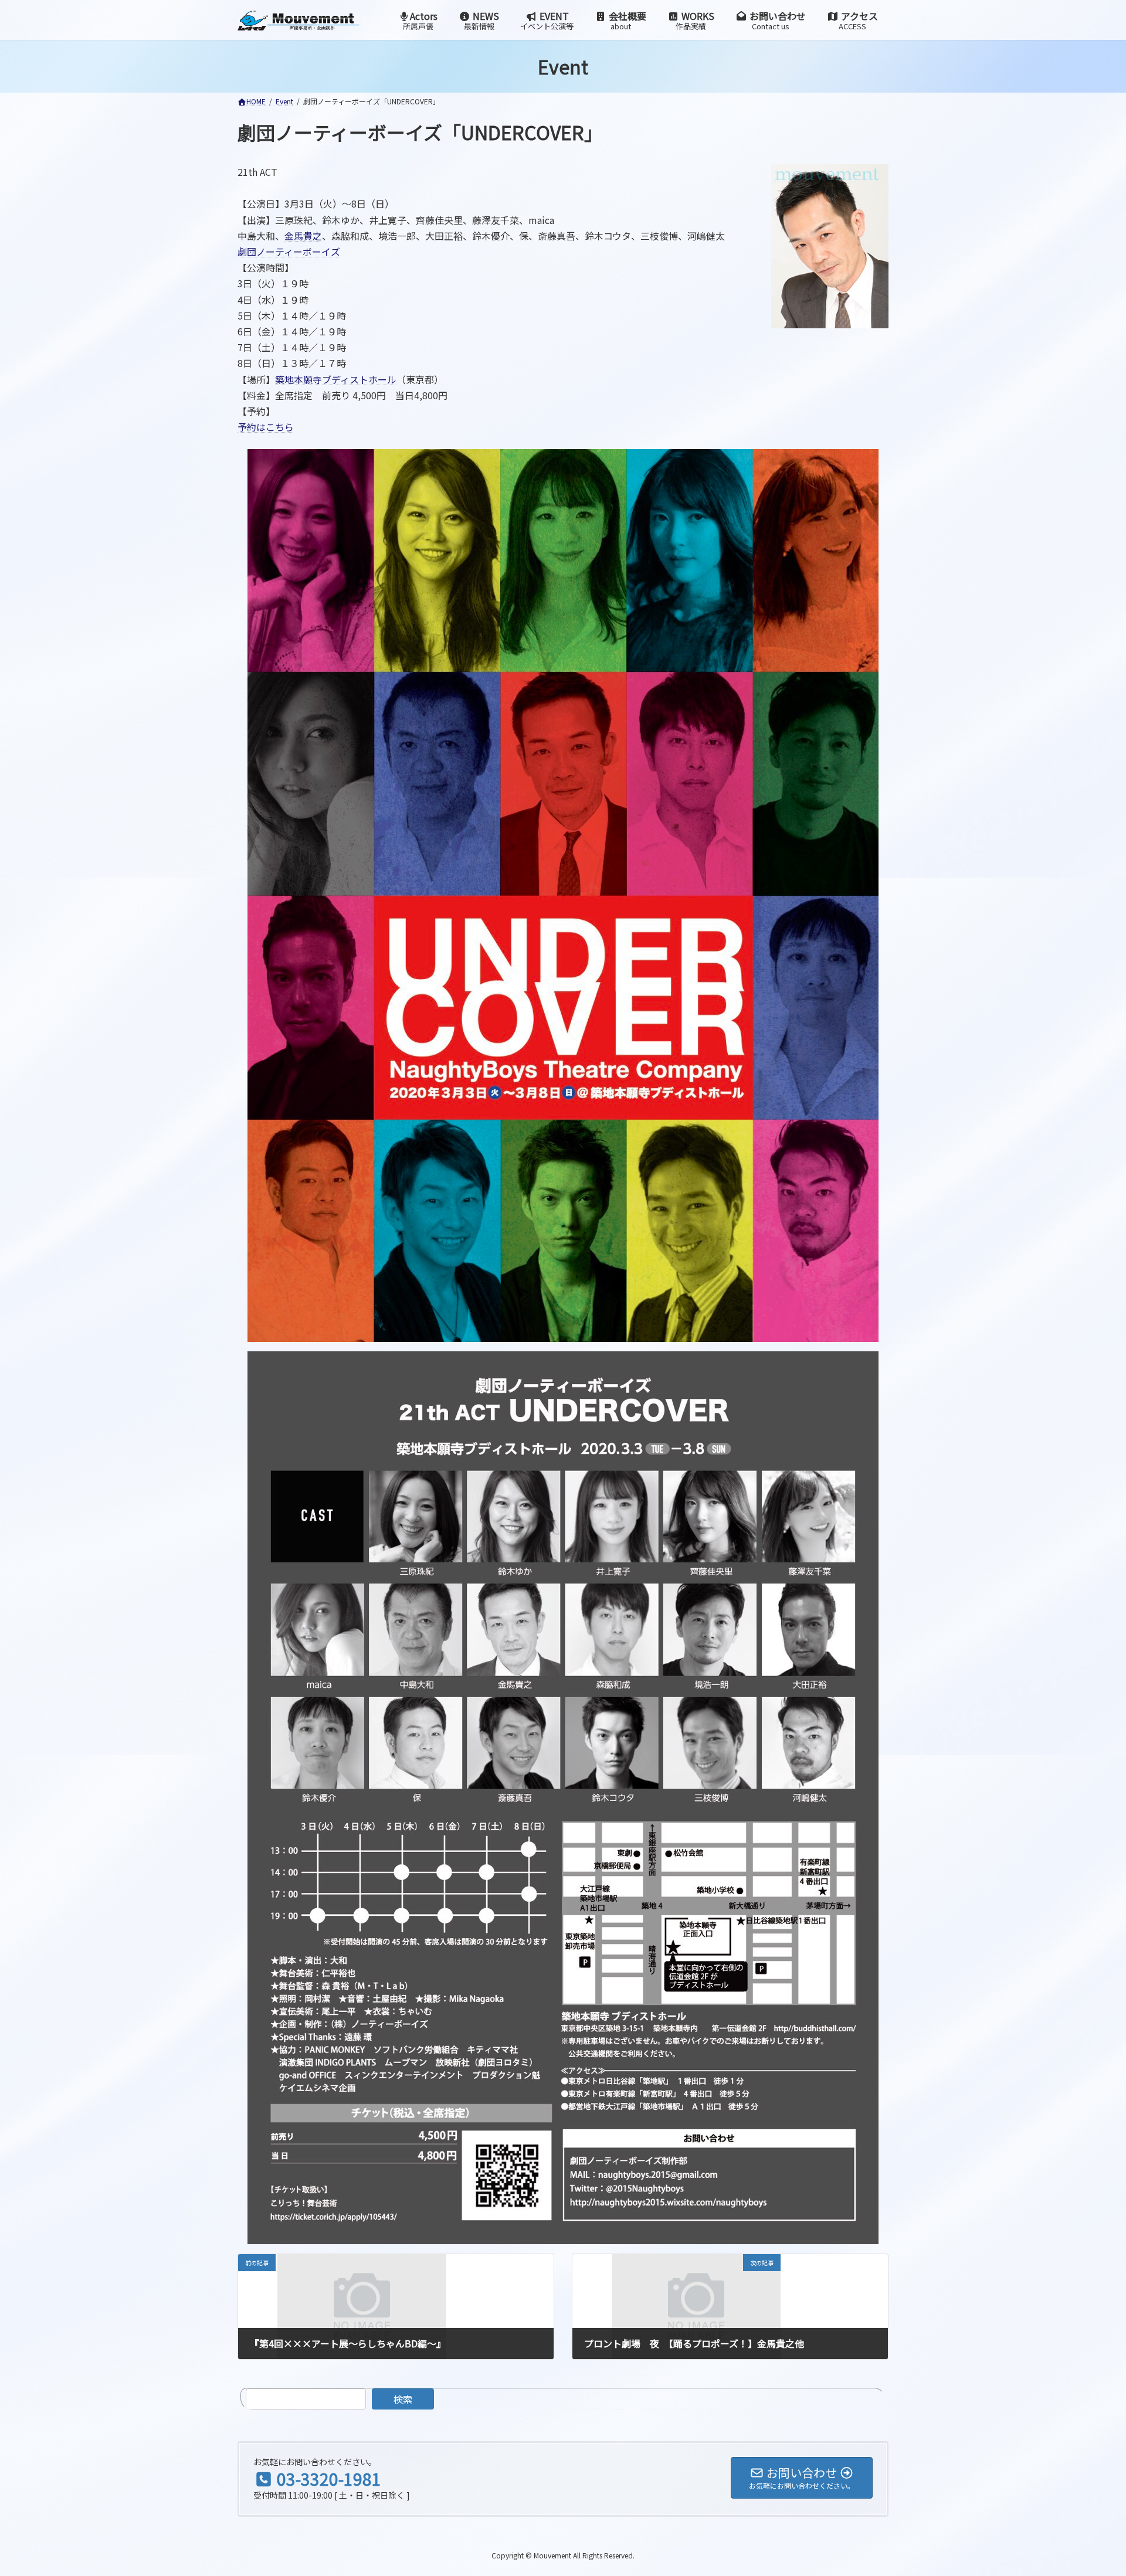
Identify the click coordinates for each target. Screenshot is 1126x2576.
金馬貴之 (303, 236)
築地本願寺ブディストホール (336, 379)
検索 (403, 2399)
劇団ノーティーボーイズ (289, 252)
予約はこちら (266, 427)
